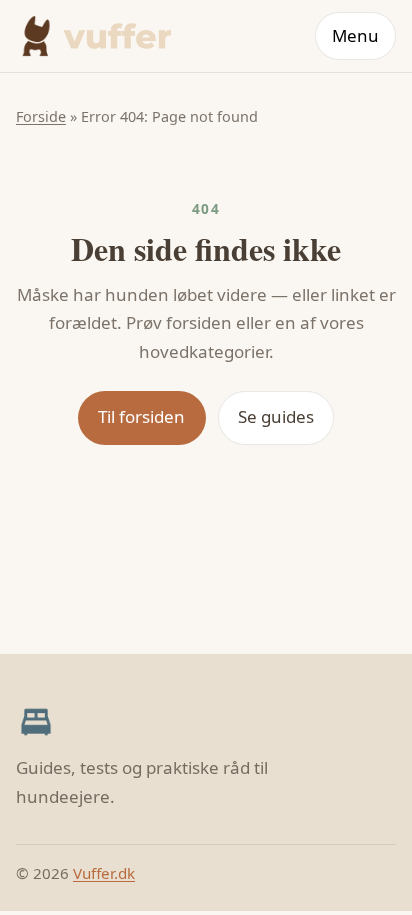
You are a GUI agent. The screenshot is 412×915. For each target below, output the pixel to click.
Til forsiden (141, 416)
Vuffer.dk (104, 873)
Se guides (276, 416)
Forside (41, 116)
